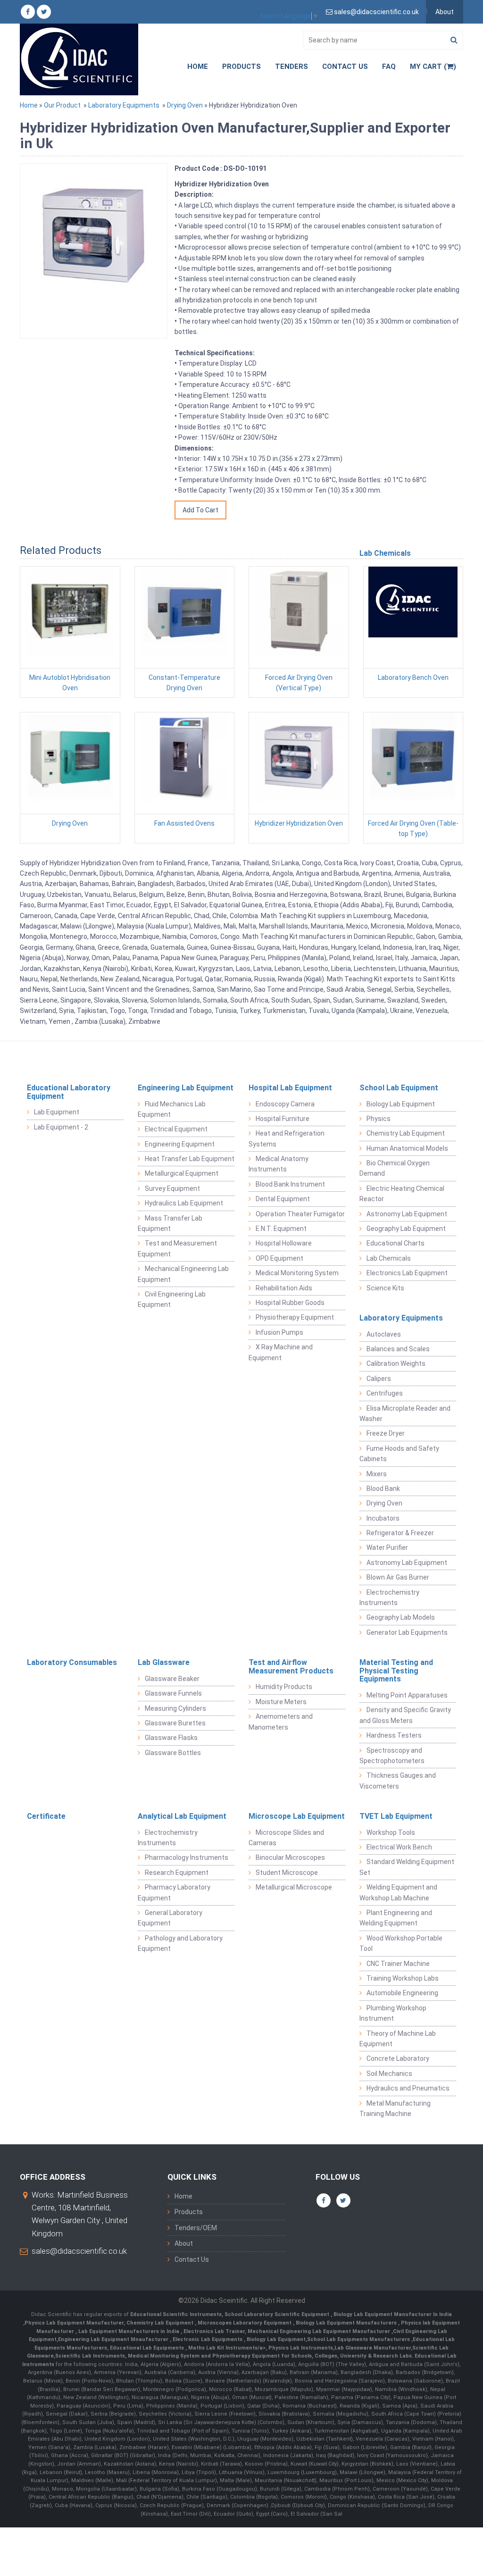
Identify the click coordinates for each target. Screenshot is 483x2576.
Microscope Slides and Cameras (286, 1838)
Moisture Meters (281, 1702)
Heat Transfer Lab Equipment (190, 1159)
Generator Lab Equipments (407, 1632)
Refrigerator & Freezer (400, 1533)
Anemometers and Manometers (281, 1722)
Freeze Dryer (386, 1433)
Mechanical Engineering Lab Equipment (183, 1274)
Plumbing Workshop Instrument (393, 2013)
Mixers (377, 1474)
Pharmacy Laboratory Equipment (174, 1892)
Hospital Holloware (284, 1243)
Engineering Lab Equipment (186, 1088)
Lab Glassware (164, 1662)
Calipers (379, 1379)
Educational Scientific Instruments (176, 2314)
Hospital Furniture (283, 1119)
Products (241, 67)
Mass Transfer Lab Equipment (170, 1223)
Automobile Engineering (402, 1993)
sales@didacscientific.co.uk (79, 2251)
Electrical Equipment (176, 1129)
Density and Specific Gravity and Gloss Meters (405, 1715)
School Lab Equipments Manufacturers (358, 2339)
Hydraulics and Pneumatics (408, 2088)
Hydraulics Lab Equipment (184, 1203)
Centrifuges (385, 1393)
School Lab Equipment (399, 1088)
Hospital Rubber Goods (290, 1303)
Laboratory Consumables (72, 1662)
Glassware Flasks (171, 1738)
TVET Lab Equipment (396, 1816)
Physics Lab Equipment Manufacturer (74, 2323)
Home (198, 67)
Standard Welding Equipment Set (407, 1867)
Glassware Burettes (175, 1723)
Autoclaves (384, 1334)
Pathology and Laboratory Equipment (180, 1943)
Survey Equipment (172, 1188)
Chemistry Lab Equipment (406, 1133)
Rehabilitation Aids (284, 1288)
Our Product (62, 105)
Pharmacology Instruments (187, 1857)
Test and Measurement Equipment (177, 1248)
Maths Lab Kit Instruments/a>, (228, 2348)
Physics (379, 1119)
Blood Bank (383, 1489)
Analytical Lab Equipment (182, 1816)
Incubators (383, 1518)
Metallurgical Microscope (294, 1887)
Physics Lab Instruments (301, 2348)
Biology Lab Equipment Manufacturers (347, 2323)
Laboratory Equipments (124, 105)
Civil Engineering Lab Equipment (172, 1299)
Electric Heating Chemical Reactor (402, 1194)
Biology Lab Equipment (401, 1104)
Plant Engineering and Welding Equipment (396, 1918)
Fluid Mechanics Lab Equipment (172, 1109)
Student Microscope (287, 1873)
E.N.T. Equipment (281, 1229)
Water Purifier (387, 1547)
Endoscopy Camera (285, 1104)
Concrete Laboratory (398, 2058)
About (445, 12)
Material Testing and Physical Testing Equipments (396, 1671)
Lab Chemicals (389, 1258)
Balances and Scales (398, 1349)
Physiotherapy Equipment (295, 1317)
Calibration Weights (396, 1363)
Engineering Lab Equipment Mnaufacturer (114, 2339)
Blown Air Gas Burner (398, 1577)
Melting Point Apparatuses (407, 1695)
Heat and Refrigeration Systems (287, 1138)
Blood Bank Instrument (290, 1184)
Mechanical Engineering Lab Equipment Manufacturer (320, 2331)
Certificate (46, 1816)
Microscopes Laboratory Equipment (245, 2323)
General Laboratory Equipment (170, 1918)
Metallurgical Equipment (182, 1173)
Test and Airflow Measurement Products (291, 1667)
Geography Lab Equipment (406, 1229)
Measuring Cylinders (175, 1708)
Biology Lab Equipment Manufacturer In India (393, 2314)
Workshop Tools (391, 1832)
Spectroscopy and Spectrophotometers (392, 1756)
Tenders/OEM (196, 2228)
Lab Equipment (57, 1112)
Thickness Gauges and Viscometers (398, 1781)
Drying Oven (185, 105)
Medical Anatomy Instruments (279, 1164)
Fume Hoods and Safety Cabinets (399, 1454)
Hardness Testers (394, 1735)
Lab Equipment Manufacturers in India (129, 2331)
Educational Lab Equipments (148, 2348)
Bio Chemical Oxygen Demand (395, 1168)
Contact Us (345, 67)
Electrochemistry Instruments (389, 1597)
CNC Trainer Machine (398, 1964)
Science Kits (385, 1288)
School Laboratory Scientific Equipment (278, 2314)
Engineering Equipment (180, 1144)
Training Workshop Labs (403, 1978)
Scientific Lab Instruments (90, 2356)
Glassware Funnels (173, 1693)
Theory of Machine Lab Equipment (398, 2039)
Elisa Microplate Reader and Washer (405, 1413)
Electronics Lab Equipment (407, 1273)
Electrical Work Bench (399, 1847)
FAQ (389, 67)
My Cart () (433, 67)
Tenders (291, 67)
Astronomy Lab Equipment (407, 1214)
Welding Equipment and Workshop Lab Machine (398, 1892)
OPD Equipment (279, 1258)
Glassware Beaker (172, 1679)
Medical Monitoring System (297, 1273)
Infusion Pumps (279, 1332)
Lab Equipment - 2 (61, 1127)
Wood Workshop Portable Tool (401, 1943)
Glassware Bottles (173, 1753)
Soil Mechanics (389, 2074)
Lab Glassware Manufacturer (373, 2348)
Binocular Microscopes (290, 1857)
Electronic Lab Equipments (208, 2339)
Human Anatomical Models (407, 1148)
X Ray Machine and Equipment (281, 1352)
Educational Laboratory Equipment (69, 1092)
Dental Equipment (283, 1199)
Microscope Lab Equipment (297, 1816)
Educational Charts (396, 1243)
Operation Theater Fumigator (300, 1214)
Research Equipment (177, 1873)
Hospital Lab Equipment (290, 1088)
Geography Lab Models (401, 1617)
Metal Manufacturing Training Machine (395, 2108)
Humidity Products (284, 1687)
